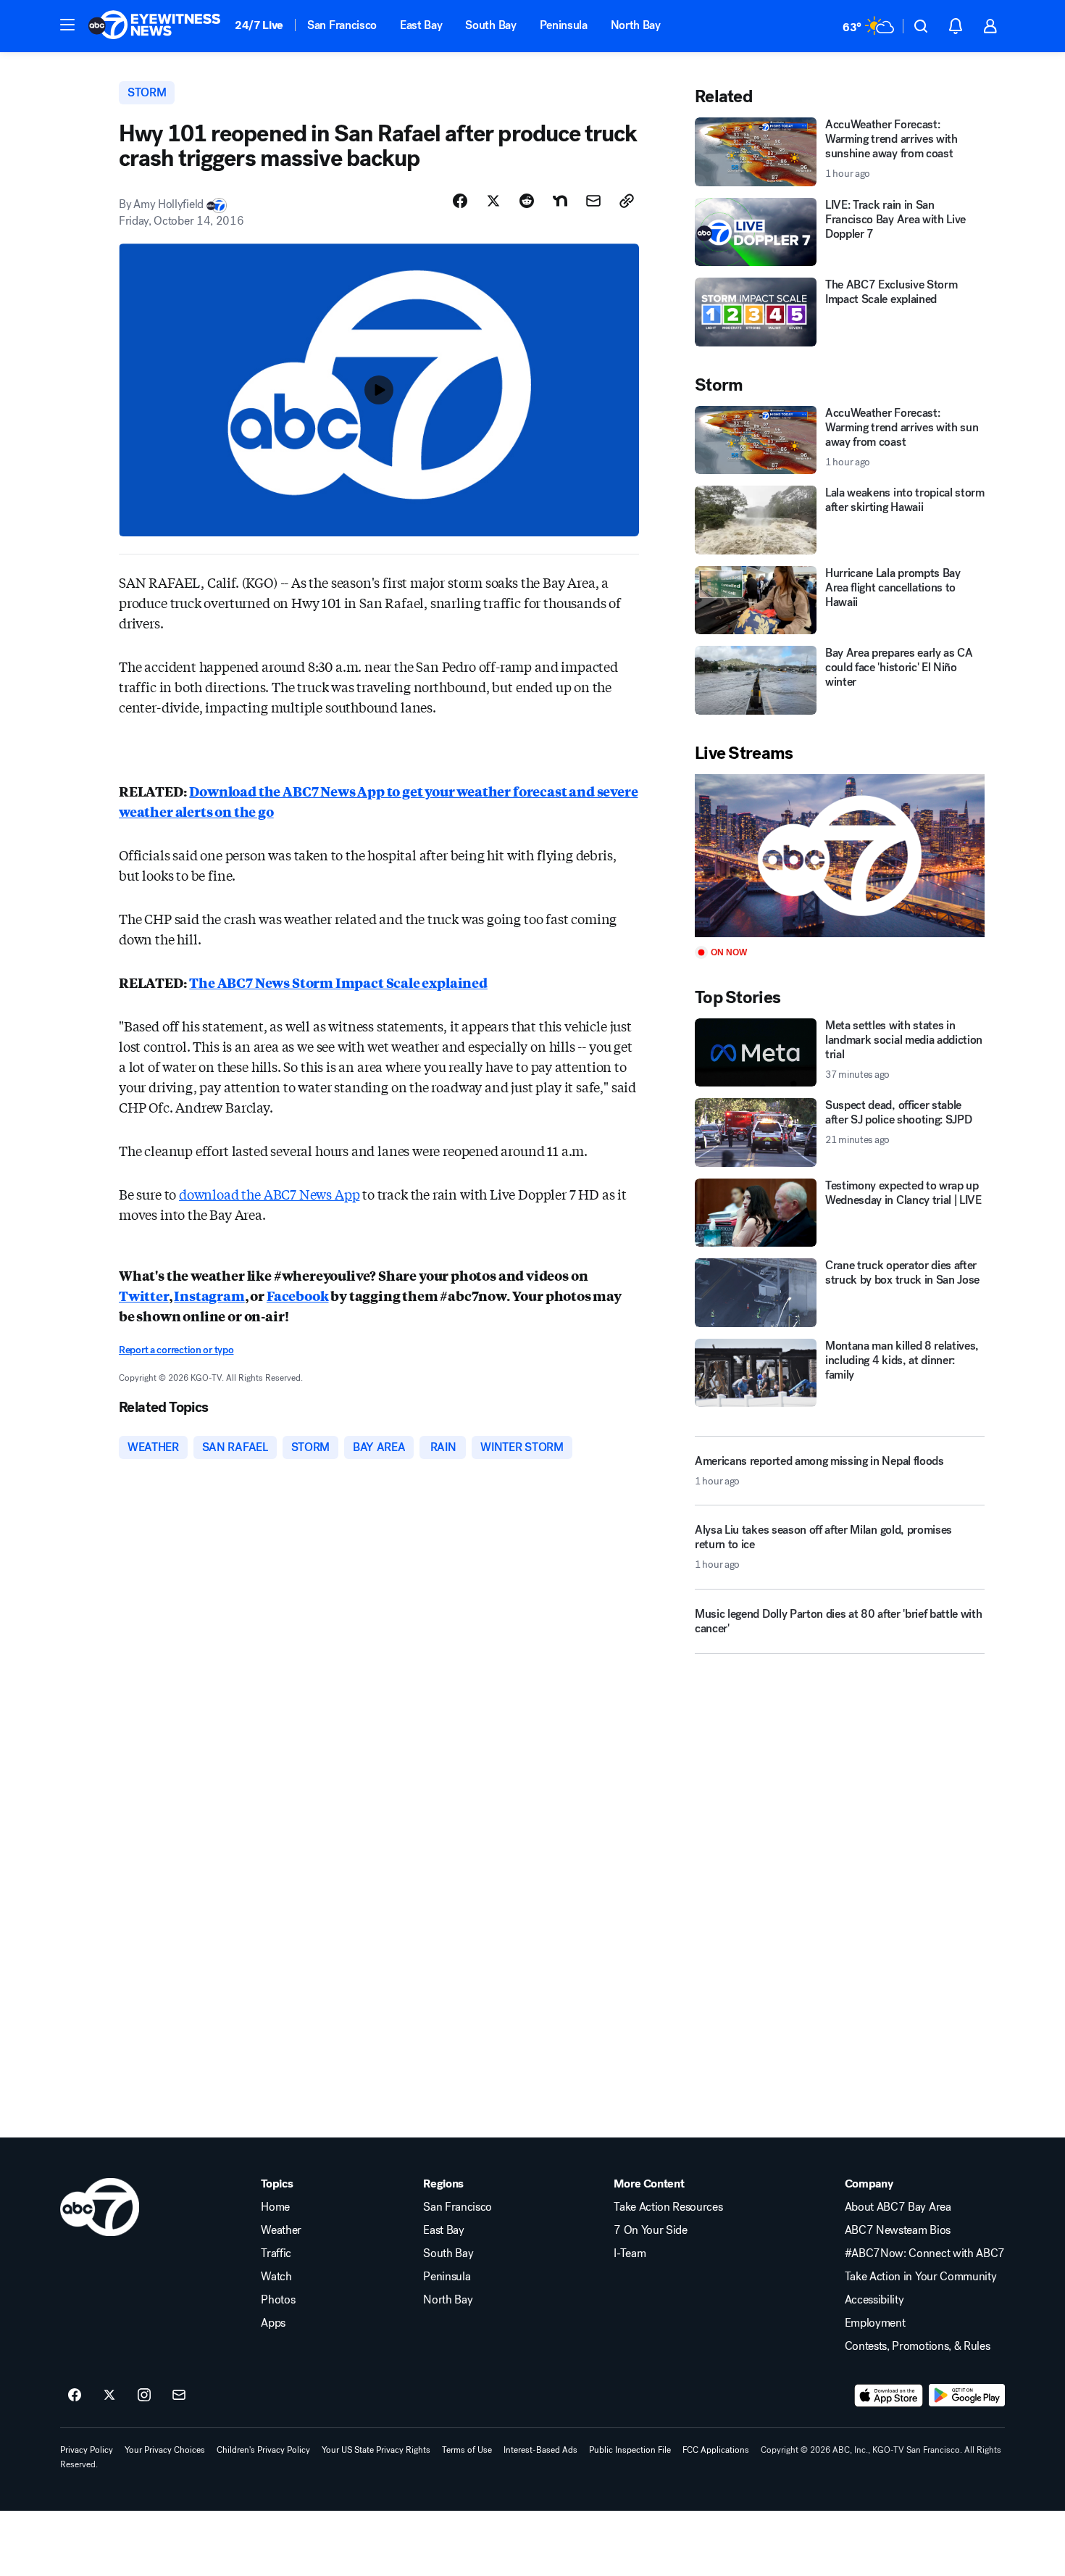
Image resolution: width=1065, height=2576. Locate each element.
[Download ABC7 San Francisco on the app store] (889, 2396)
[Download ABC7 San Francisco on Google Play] (967, 2396)
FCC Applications (716, 2450)
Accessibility (874, 2300)
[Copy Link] (627, 201)
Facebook (298, 1295)
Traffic (276, 2253)
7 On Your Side (651, 2230)
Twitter (144, 1295)
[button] (67, 25)
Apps (273, 2323)
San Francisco (342, 25)
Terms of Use (467, 2450)
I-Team (630, 2253)
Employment (875, 2323)
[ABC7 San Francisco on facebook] (75, 2396)
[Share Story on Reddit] (527, 201)
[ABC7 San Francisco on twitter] (109, 2396)
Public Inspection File (630, 2450)
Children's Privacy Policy (263, 2450)
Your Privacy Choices (165, 2450)
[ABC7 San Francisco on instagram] (144, 2396)
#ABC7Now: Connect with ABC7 (925, 2253)
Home (275, 2207)
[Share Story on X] (493, 201)
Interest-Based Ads (540, 2450)
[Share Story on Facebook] (460, 201)
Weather (281, 2230)
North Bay (636, 25)
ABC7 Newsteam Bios (898, 2230)
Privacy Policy (87, 2450)
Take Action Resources (668, 2207)
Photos (278, 2300)
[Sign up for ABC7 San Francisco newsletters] (179, 2396)
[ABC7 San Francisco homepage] (154, 26)
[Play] (840, 856)
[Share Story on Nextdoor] (560, 201)
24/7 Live (259, 25)
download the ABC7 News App (269, 1194)
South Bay (490, 25)
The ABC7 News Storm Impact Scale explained (338, 982)
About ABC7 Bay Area (898, 2207)
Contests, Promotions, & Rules (918, 2346)
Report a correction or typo (176, 1350)
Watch (276, 2277)
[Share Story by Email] (593, 201)
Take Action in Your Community (921, 2277)
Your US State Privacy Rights (376, 2450)
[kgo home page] (100, 2207)
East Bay (421, 25)
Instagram (209, 1295)
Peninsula (564, 25)
